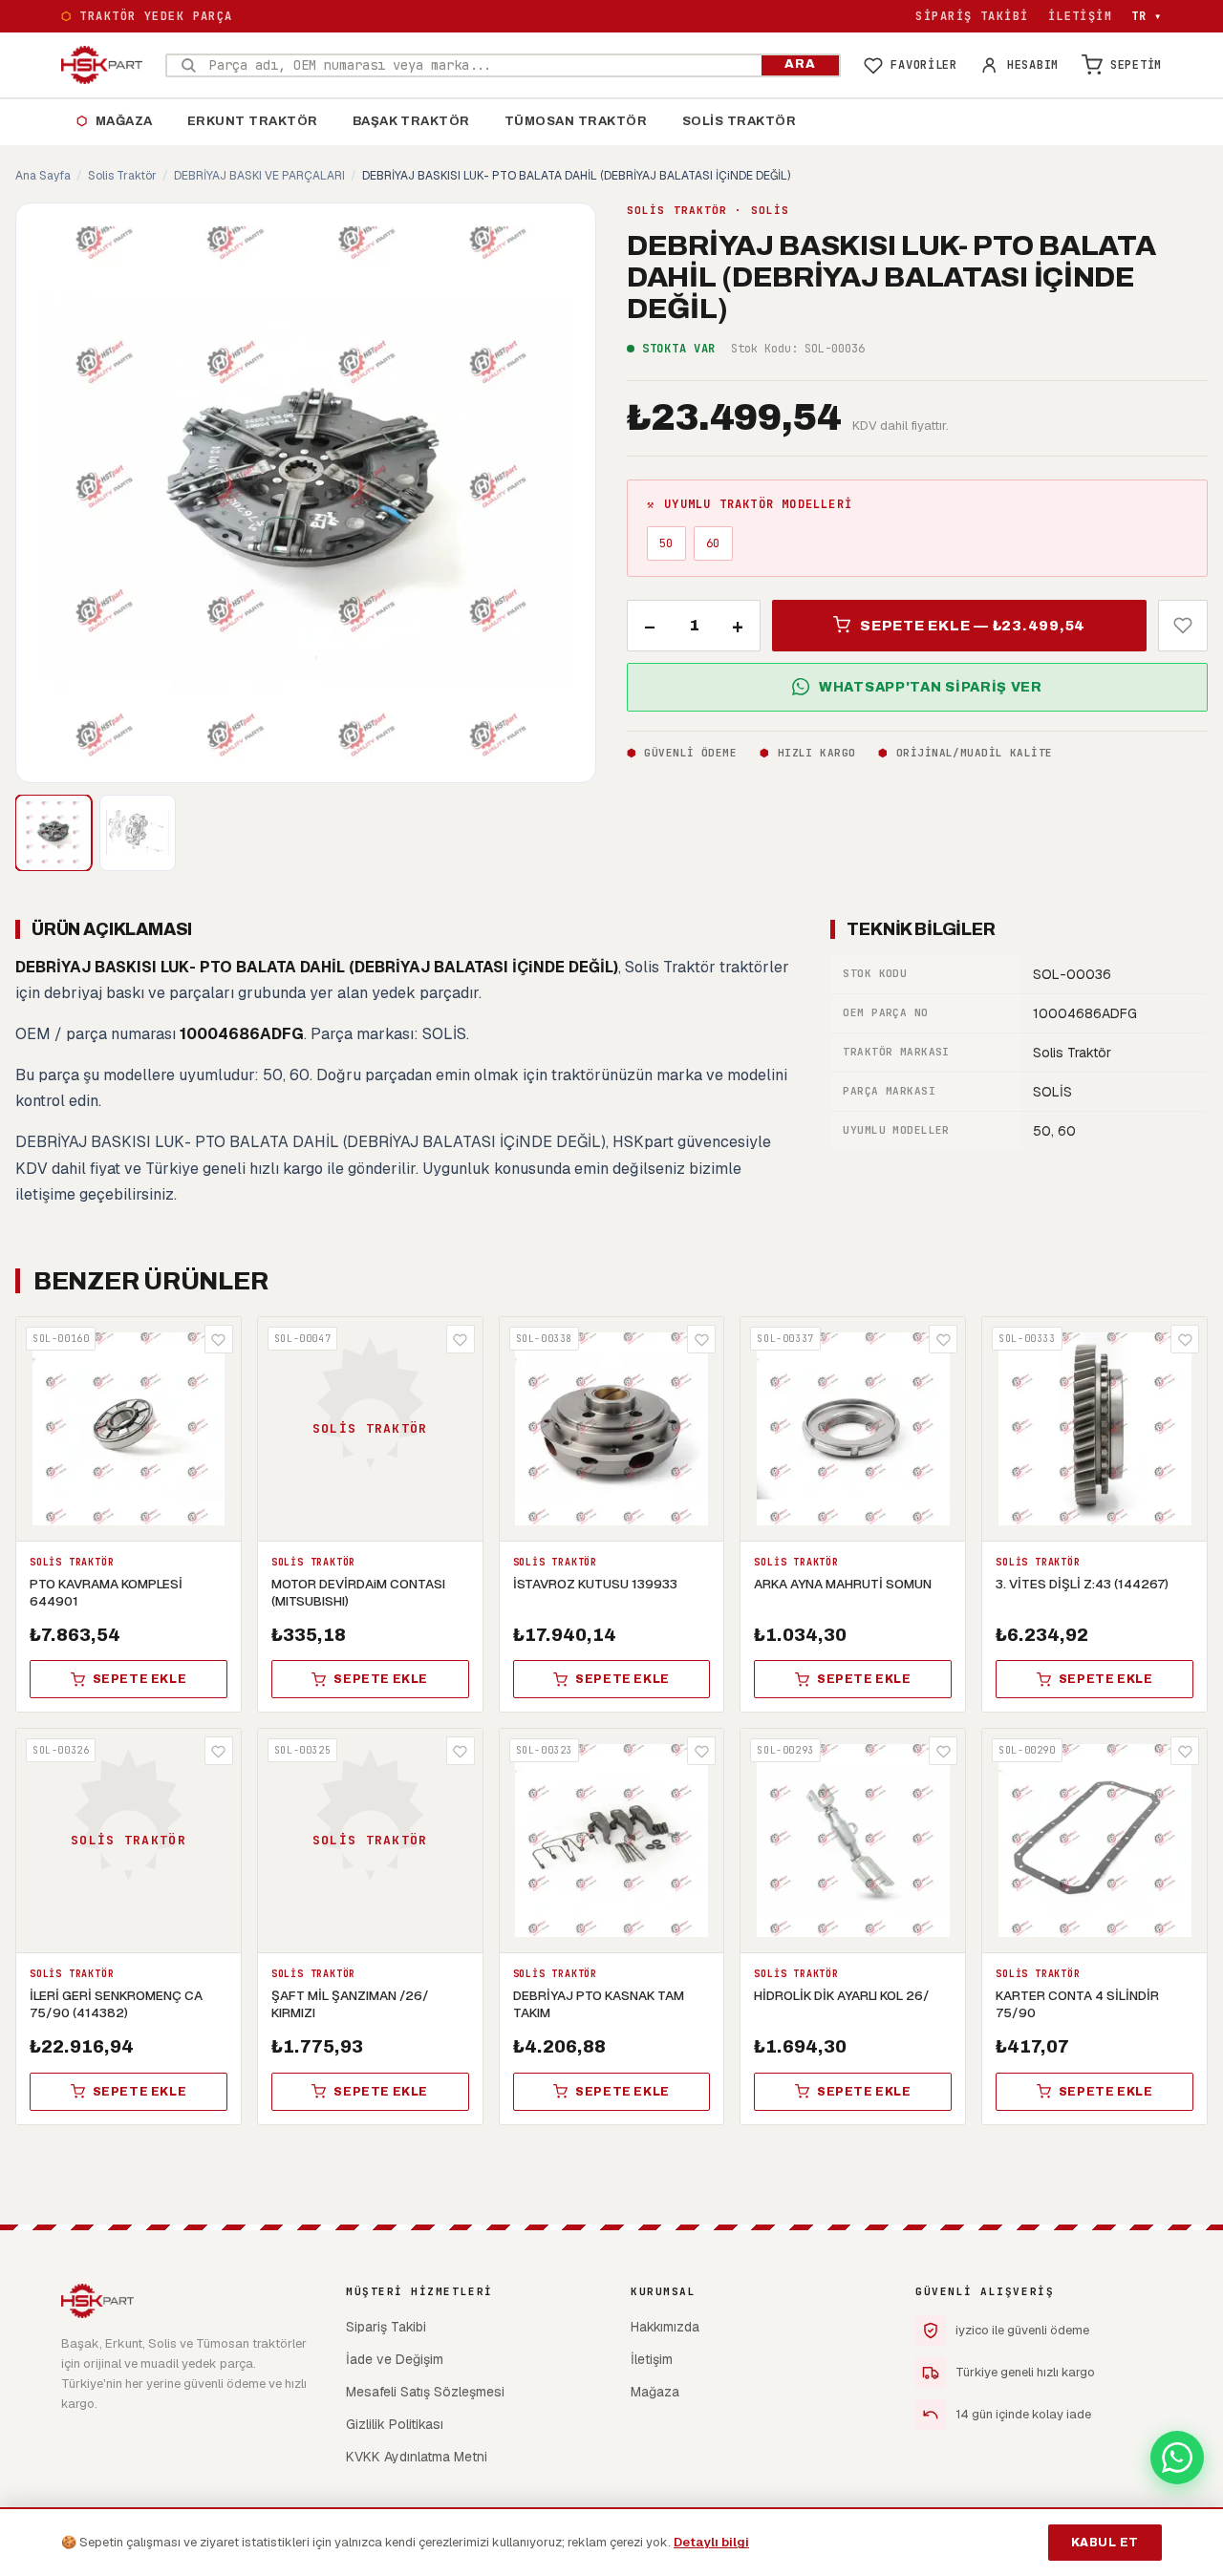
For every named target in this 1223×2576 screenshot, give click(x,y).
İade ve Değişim (395, 2359)
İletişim (1081, 16)
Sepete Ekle (140, 1679)
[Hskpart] (102, 65)
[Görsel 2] (138, 833)
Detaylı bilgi (711, 2542)
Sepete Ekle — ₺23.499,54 (973, 625)
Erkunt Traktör (253, 121)
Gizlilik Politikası (395, 2424)
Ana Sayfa (43, 176)
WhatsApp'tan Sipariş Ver (931, 686)
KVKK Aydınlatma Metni (417, 2457)
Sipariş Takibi (972, 16)
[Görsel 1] (54, 833)
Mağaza (115, 121)
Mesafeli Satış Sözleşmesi (425, 2392)
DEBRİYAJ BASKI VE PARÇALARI (259, 176)
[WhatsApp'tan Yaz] (1177, 2458)
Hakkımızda (665, 2327)
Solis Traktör (740, 121)
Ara (800, 64)
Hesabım (1033, 65)
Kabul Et (1105, 2543)
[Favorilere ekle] (1183, 625)
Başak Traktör (411, 121)
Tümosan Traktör (576, 121)
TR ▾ (1147, 16)
